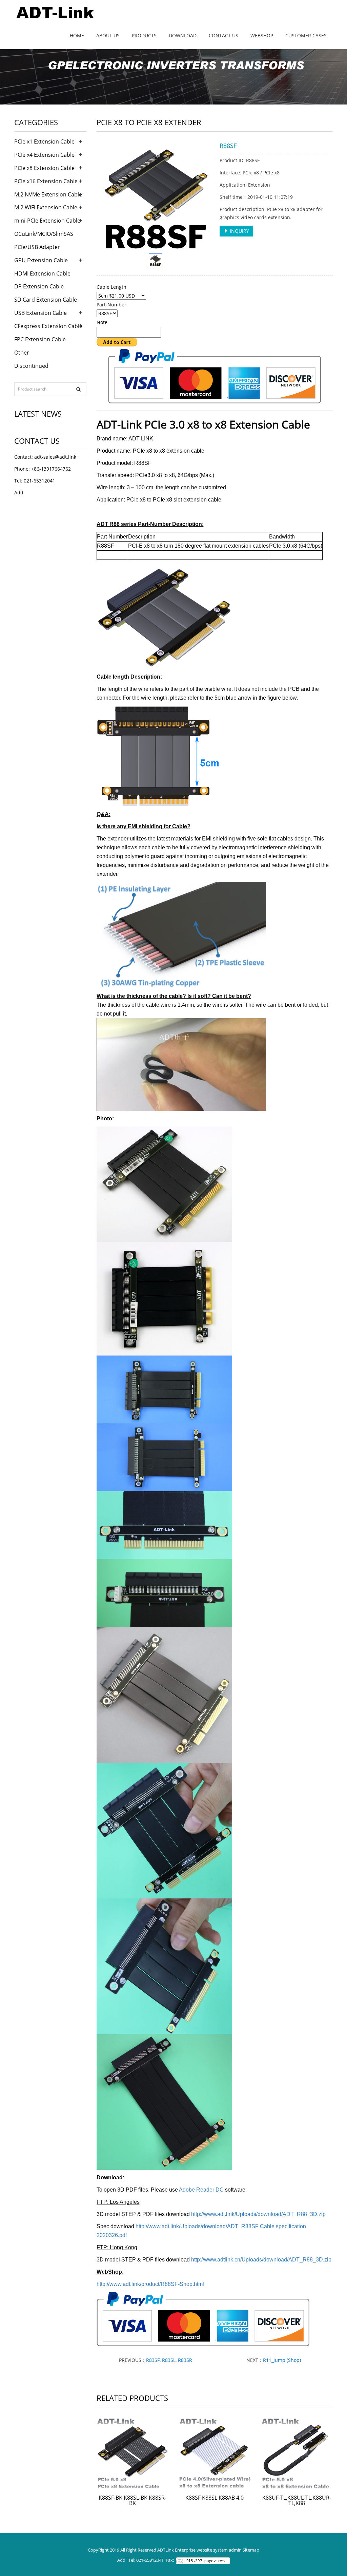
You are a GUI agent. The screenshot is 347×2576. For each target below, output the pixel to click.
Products (144, 35)
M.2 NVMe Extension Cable (48, 194)
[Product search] (78, 389)
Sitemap (251, 2550)
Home (77, 35)
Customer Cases (306, 35)
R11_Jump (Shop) (282, 2360)
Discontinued (31, 366)
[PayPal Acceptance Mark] (215, 376)
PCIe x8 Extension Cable (44, 168)
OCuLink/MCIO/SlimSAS (44, 234)
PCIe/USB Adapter (37, 247)
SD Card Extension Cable (46, 300)
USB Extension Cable (40, 313)
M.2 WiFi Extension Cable (46, 207)
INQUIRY (239, 231)
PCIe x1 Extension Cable (44, 141)
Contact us (223, 35)
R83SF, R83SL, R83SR (169, 2360)
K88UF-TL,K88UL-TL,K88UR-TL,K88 (297, 2500)
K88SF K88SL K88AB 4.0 (215, 2498)
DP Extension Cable (39, 286)
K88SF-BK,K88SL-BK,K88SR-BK (132, 2500)
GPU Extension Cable (41, 260)
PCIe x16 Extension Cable (46, 181)
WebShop (262, 35)
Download (183, 35)
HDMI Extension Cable (42, 273)
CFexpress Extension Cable (48, 326)
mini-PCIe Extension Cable (47, 221)
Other (22, 353)
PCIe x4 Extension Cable (44, 155)
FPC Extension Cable (40, 339)
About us (108, 35)
